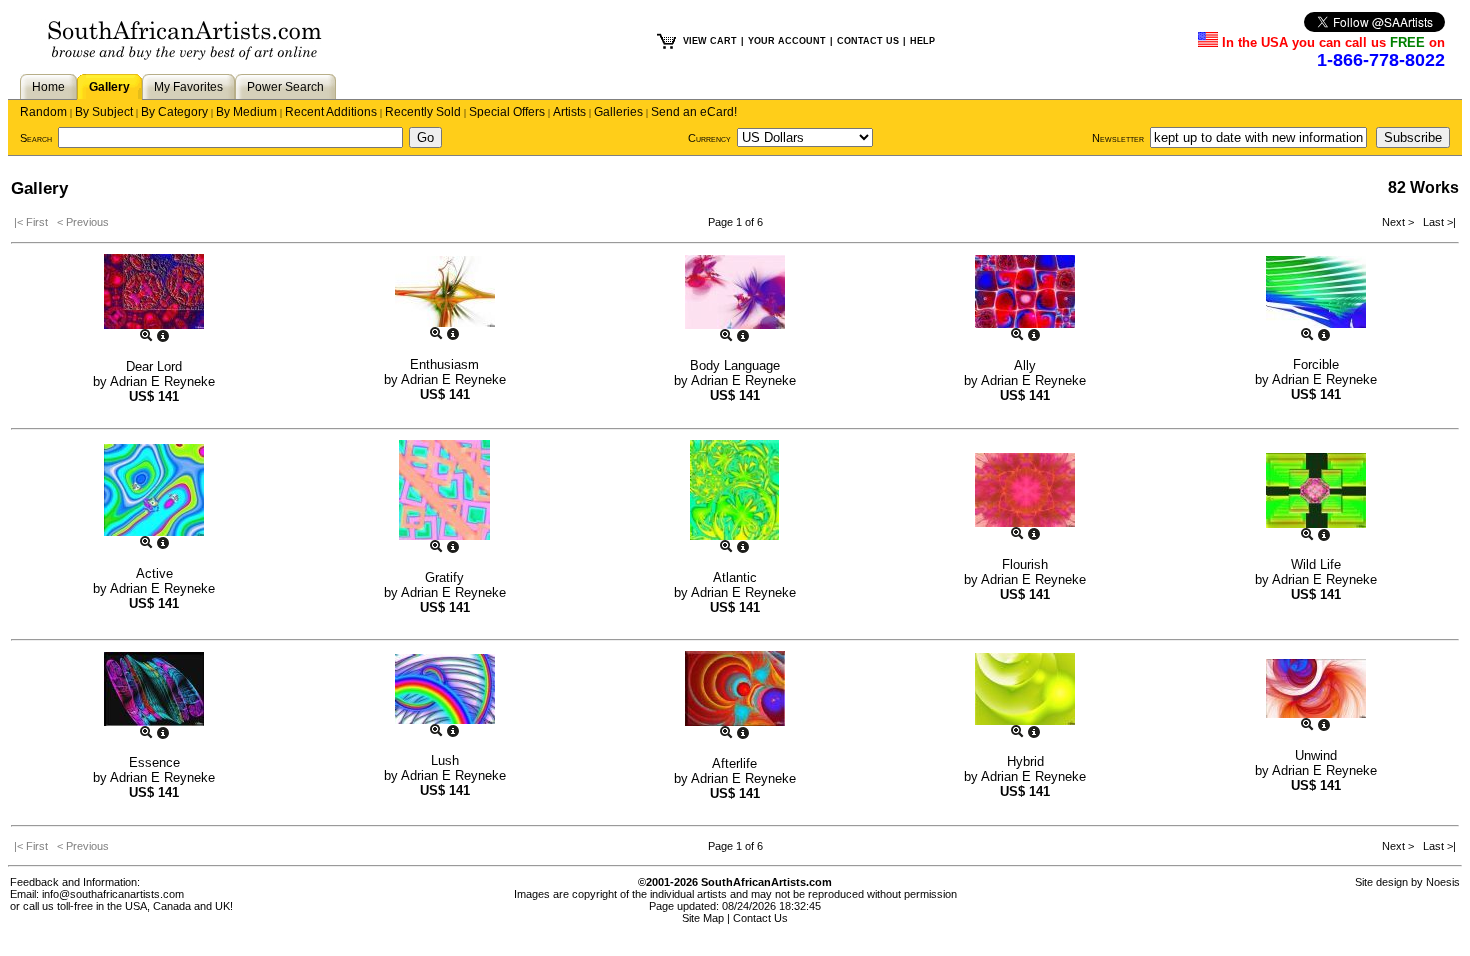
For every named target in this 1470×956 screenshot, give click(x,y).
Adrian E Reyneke (162, 381)
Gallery (109, 87)
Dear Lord (154, 366)
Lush (445, 760)
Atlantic (735, 577)
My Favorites (188, 87)
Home (48, 87)
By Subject (104, 112)
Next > (1399, 222)
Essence (154, 762)
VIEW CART (710, 41)
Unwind (1316, 755)
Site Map (703, 918)
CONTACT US (868, 41)
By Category (174, 112)
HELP (922, 41)
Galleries (618, 112)
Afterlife (734, 763)
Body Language (735, 365)
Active (154, 573)
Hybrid (1025, 761)
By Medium (246, 112)
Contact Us (760, 918)
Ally (1025, 365)
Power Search (285, 87)
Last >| (1436, 222)
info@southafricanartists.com (113, 894)
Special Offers (507, 112)
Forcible (1316, 364)
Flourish (1025, 564)
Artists (569, 112)
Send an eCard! (694, 112)
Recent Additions (331, 112)
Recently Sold (423, 112)
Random (43, 112)
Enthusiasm (444, 364)
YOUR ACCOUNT (787, 41)
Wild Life (1316, 564)
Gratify (444, 577)
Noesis (1443, 882)
